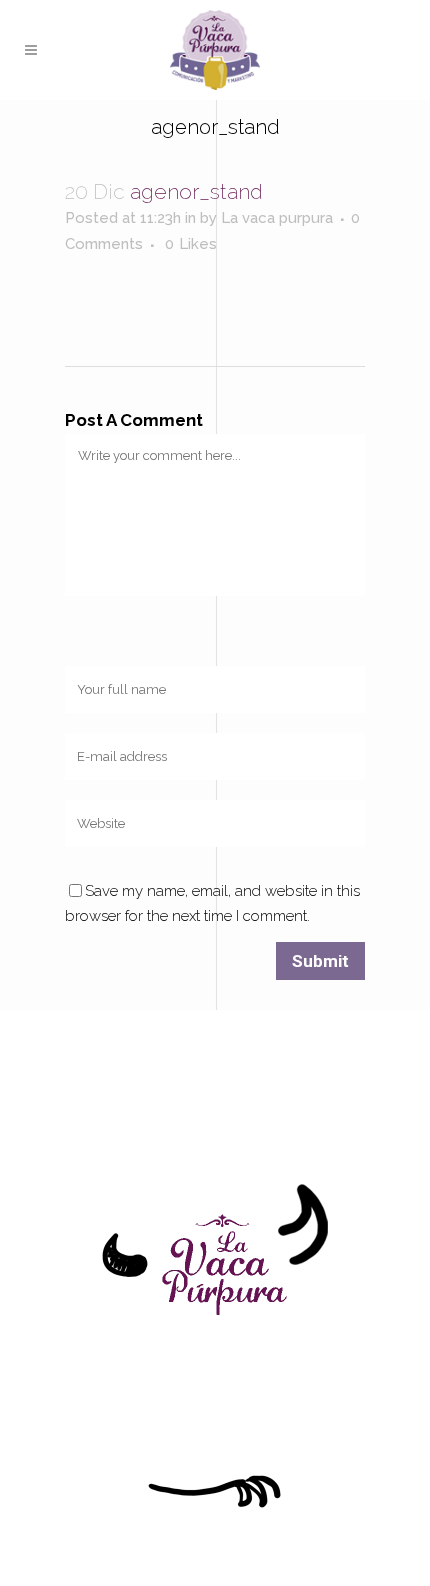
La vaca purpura (277, 218)
